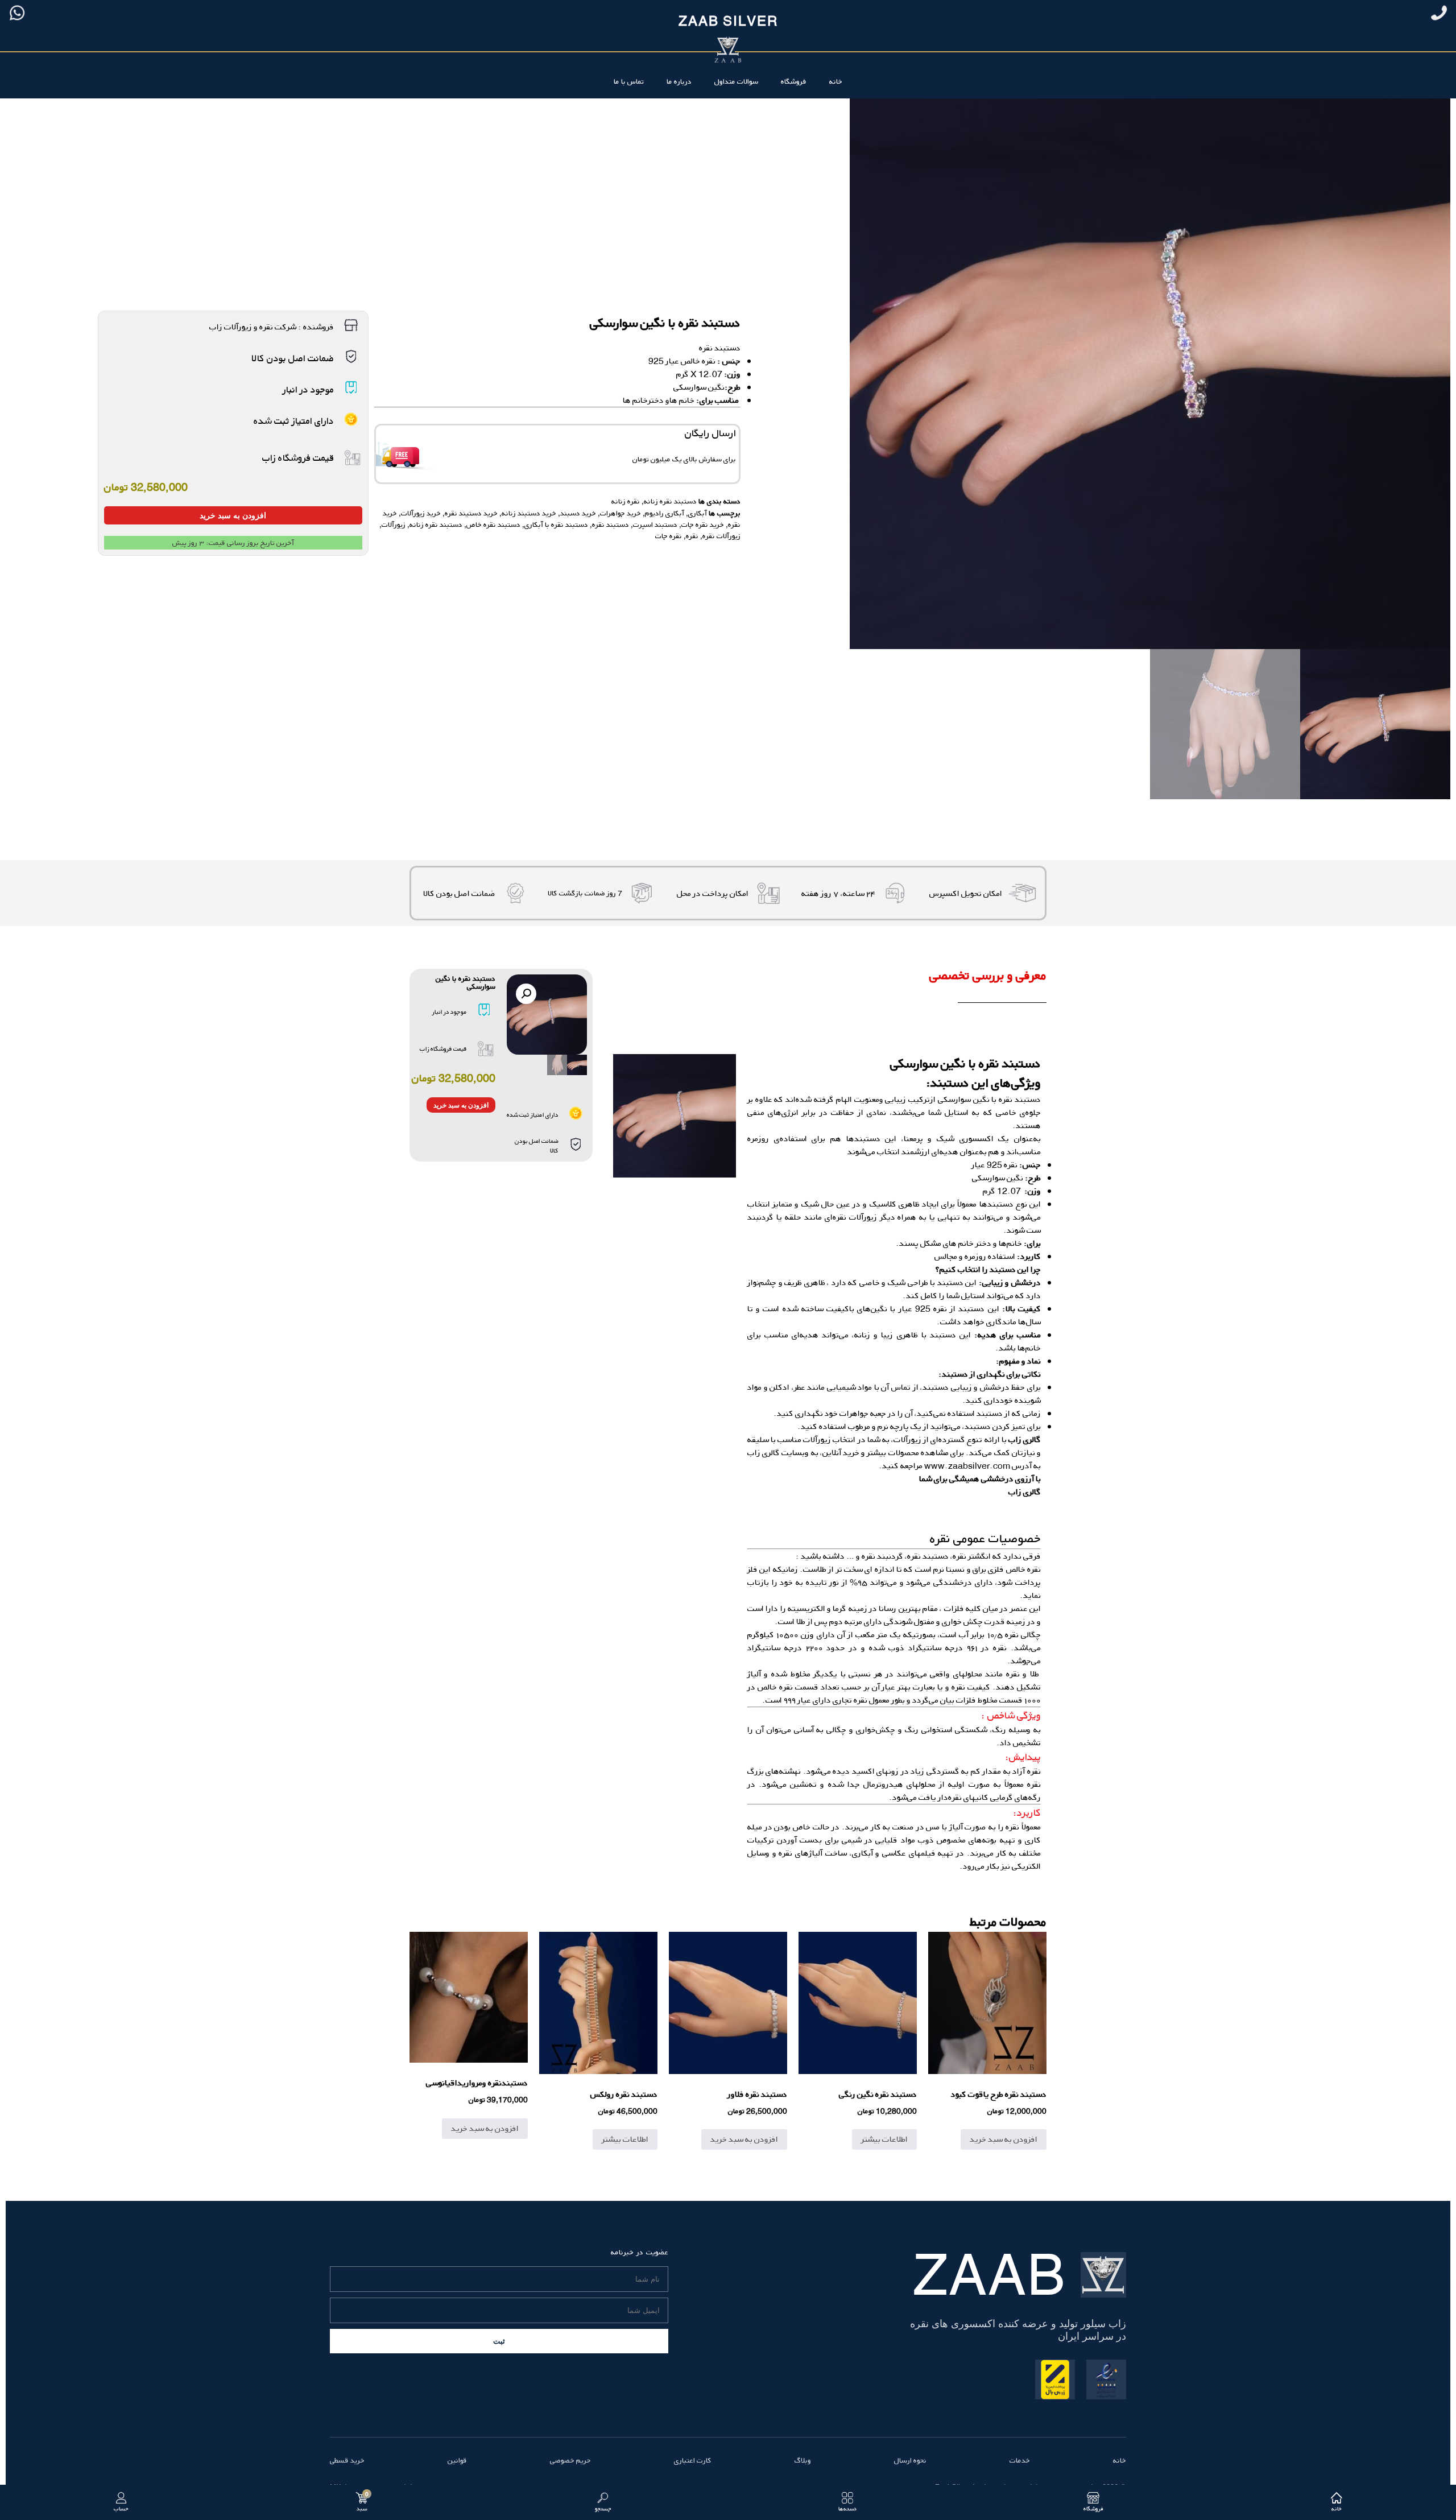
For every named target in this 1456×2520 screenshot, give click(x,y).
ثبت (499, 2341)
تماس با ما (629, 81)
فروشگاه (794, 81)
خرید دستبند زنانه (529, 513)
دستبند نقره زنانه (670, 501)
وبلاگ (803, 2460)
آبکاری (698, 513)
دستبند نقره (720, 348)
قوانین (457, 2460)
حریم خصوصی (570, 2460)
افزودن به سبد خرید (233, 515)
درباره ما (679, 81)
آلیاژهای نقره (801, 1853)
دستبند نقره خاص (493, 524)
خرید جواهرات (621, 513)
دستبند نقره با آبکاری (556, 524)
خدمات (1020, 2460)
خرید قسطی (347, 2460)
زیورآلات (394, 524)
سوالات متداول (736, 81)
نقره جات (669, 536)
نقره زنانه (626, 501)
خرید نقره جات (703, 524)
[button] (526, 994)
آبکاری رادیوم (665, 513)
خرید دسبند (578, 513)
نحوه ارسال (910, 2460)
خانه (836, 81)
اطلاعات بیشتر (884, 2139)
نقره (692, 536)
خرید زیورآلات (421, 513)
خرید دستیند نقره (471, 513)
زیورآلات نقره (721, 536)
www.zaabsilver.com (967, 1466)
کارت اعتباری (693, 2460)
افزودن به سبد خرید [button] (1004, 2139)
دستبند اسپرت (655, 524)
